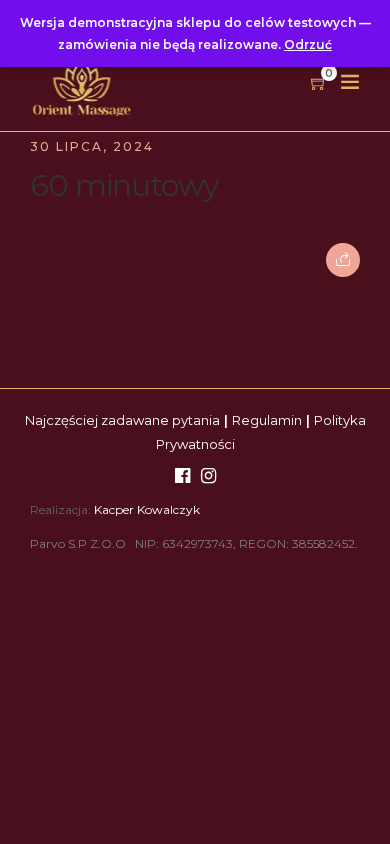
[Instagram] (208, 477)
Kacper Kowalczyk (147, 509)
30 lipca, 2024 (92, 146)
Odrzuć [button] (308, 44)
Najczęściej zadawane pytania (122, 420)
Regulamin (267, 420)
